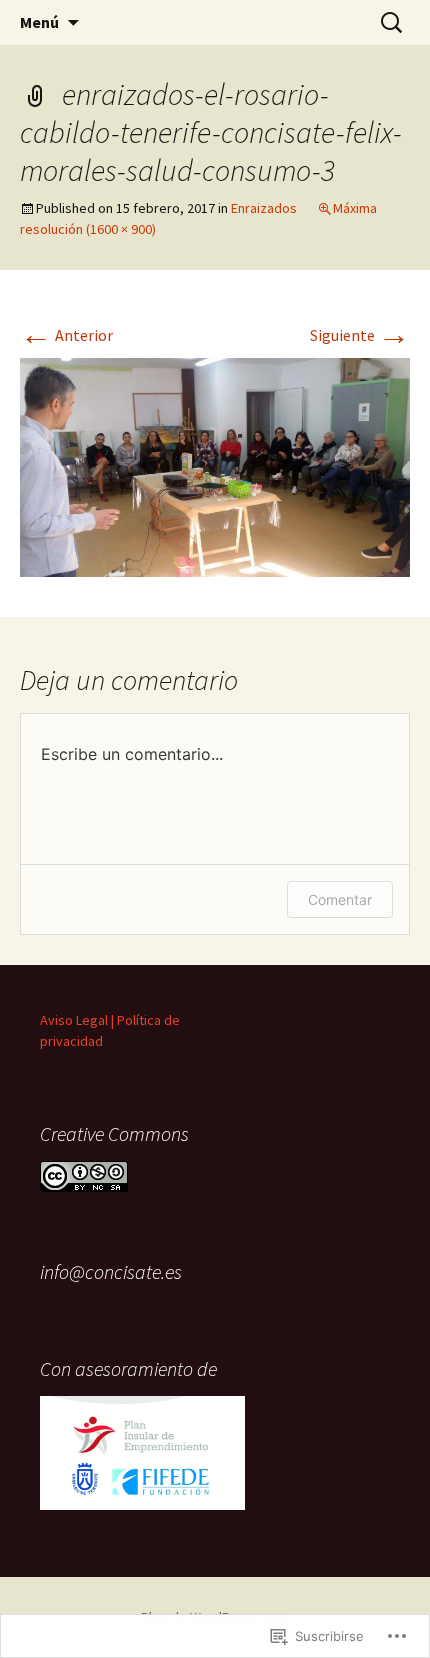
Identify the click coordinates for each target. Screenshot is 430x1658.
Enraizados (264, 208)
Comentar (340, 899)
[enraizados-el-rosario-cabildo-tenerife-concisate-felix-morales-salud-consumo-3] (215, 466)
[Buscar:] (393, 23)
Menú (39, 22)
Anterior (66, 335)
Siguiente (360, 335)
